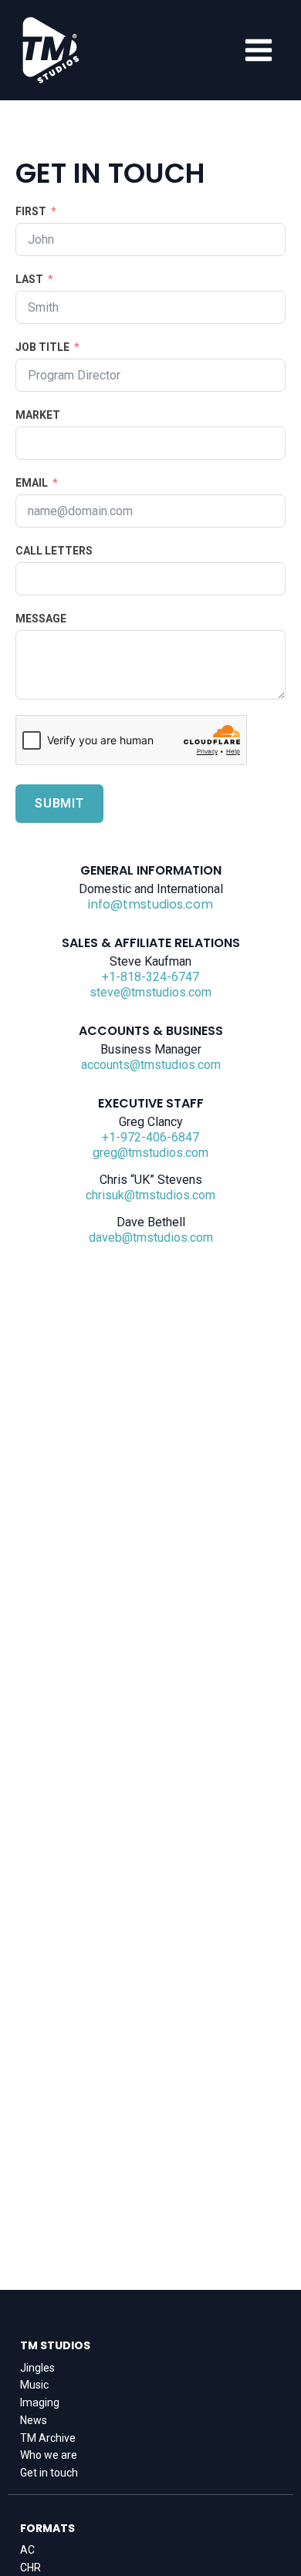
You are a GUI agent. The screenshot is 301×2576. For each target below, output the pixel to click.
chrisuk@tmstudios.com (150, 1195)
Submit (59, 803)
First (31, 211)
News (34, 2420)
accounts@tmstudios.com (151, 1065)
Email (32, 483)
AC (27, 2550)
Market (38, 415)
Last (29, 279)
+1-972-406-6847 (150, 1137)
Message (41, 619)
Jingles (37, 2368)
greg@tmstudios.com (150, 1153)
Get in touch (49, 2473)
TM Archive (48, 2438)
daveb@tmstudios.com (151, 1237)
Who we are (49, 2455)
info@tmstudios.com (150, 905)
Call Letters (54, 551)
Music (34, 2385)
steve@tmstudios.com (150, 992)
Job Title (42, 347)
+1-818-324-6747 (150, 977)
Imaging (40, 2402)
